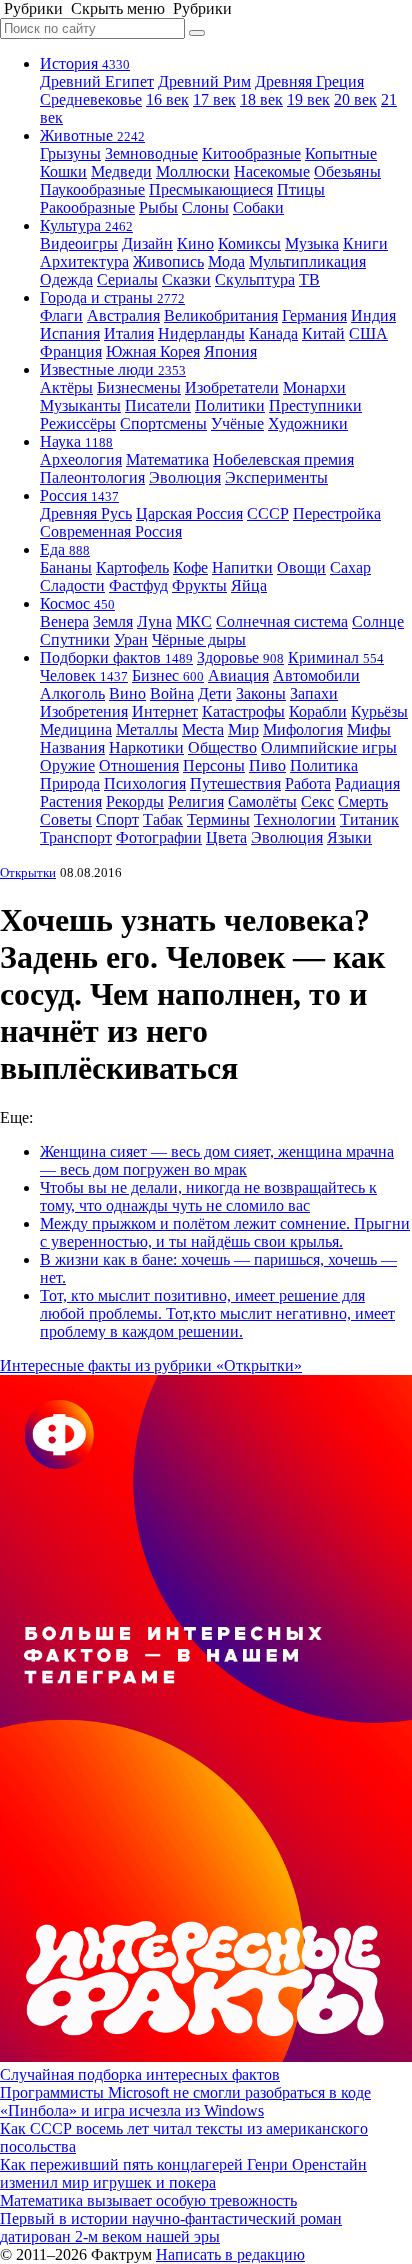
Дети (215, 693)
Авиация (238, 675)
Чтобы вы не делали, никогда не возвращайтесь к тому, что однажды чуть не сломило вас (208, 1196)
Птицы (301, 189)
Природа (70, 783)
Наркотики (146, 747)
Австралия (123, 315)
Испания (70, 333)
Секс (317, 801)
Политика (324, 765)
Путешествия (235, 783)
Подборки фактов (116, 657)
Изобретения (84, 711)
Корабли (318, 711)
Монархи (314, 387)
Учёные (237, 423)
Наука (76, 441)
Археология (81, 459)
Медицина (76, 729)
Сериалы (127, 279)
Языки (349, 837)
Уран (131, 639)
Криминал (336, 657)
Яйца (249, 585)
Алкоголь (72, 693)
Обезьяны (347, 171)
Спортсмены (163, 423)
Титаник (369, 819)
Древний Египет (97, 81)
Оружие (67, 765)
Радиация (367, 783)
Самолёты (262, 801)
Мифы (369, 729)
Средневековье (91, 99)
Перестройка (337, 513)
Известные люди (113, 369)
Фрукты (199, 585)
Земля (113, 621)
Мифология (303, 729)
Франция (71, 351)
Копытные (341, 153)
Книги (365, 243)
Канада (273, 333)
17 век (214, 99)
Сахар (350, 567)
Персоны (214, 765)
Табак (163, 819)
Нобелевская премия (283, 459)
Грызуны (70, 153)
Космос (77, 603)
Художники (308, 423)
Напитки (242, 567)
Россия (79, 495)
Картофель (132, 567)
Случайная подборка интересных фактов (140, 2074)
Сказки (186, 279)
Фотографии (159, 837)
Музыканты (80, 405)
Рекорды (135, 801)
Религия (196, 801)
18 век (261, 99)
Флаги (61, 315)
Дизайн (147, 243)
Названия (72, 747)
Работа (308, 783)
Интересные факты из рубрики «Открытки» (151, 1365)
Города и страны (112, 297)
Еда (65, 549)
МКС (194, 621)
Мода (226, 261)
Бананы (66, 567)
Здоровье (240, 657)
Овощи (301, 567)
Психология (145, 783)
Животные (92, 135)
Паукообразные (92, 189)
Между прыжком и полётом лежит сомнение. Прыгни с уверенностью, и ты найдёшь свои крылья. (225, 1232)
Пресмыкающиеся (211, 189)
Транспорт (76, 837)
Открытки (28, 872)
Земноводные (151, 153)
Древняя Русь (86, 513)
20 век (355, 99)
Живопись (168, 261)
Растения (71, 801)
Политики (230, 405)
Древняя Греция (309, 81)
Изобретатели (232, 387)
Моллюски (193, 171)
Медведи (121, 171)
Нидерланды (201, 333)
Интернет (165, 711)
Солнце (378, 621)
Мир (243, 729)
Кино (195, 243)
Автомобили (316, 675)
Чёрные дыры (199, 639)
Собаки (258, 207)
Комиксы (249, 243)
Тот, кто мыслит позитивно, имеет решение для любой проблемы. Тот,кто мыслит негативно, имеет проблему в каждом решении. (217, 1313)
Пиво (267, 765)
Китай (323, 333)
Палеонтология (92, 477)
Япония (230, 351)
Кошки (63, 171)
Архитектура (84, 261)
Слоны (205, 207)
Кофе (190, 567)
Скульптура (255, 279)
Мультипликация (307, 261)
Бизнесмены (139, 387)
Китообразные (251, 153)
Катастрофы (243, 711)
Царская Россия (189, 513)
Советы (66, 819)
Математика (167, 459)
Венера (64, 621)
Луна (154, 621)
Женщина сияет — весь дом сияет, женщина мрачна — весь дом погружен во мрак (217, 1160)
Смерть (363, 801)
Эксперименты (276, 477)
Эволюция (185, 477)
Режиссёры (78, 423)
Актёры (66, 387)
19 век (308, 99)
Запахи (314, 693)
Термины (218, 819)
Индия (373, 315)
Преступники (315, 405)
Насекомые (272, 171)
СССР (268, 513)
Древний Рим (204, 81)
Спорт (117, 819)
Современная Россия (111, 531)
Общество (222, 747)
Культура (86, 225)
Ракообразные (87, 207)
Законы (261, 693)
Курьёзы (379, 711)
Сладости (72, 585)
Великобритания (221, 315)
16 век (167, 99)
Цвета (226, 837)
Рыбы (158, 207)
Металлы (147, 729)
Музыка (312, 243)
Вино (127, 693)
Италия (129, 333)
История (85, 63)
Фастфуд (138, 585)
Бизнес (168, 675)
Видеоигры (79, 243)
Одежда (66, 279)
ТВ (309, 279)
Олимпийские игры (329, 747)
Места (203, 729)
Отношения (139, 765)
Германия (314, 315)
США (368, 333)
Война (172, 693)
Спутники (75, 639)
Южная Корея (153, 351)
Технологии (295, 819)
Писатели (158, 405)
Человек (84, 675)
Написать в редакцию (230, 2254)
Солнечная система (282, 621)
